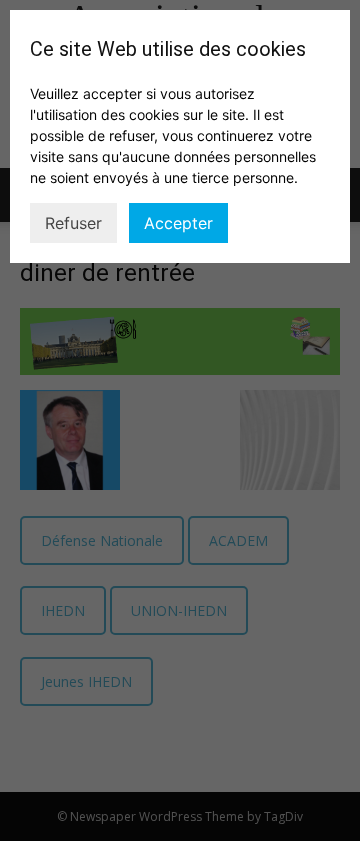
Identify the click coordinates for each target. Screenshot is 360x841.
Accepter (178, 223)
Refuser (73, 223)
